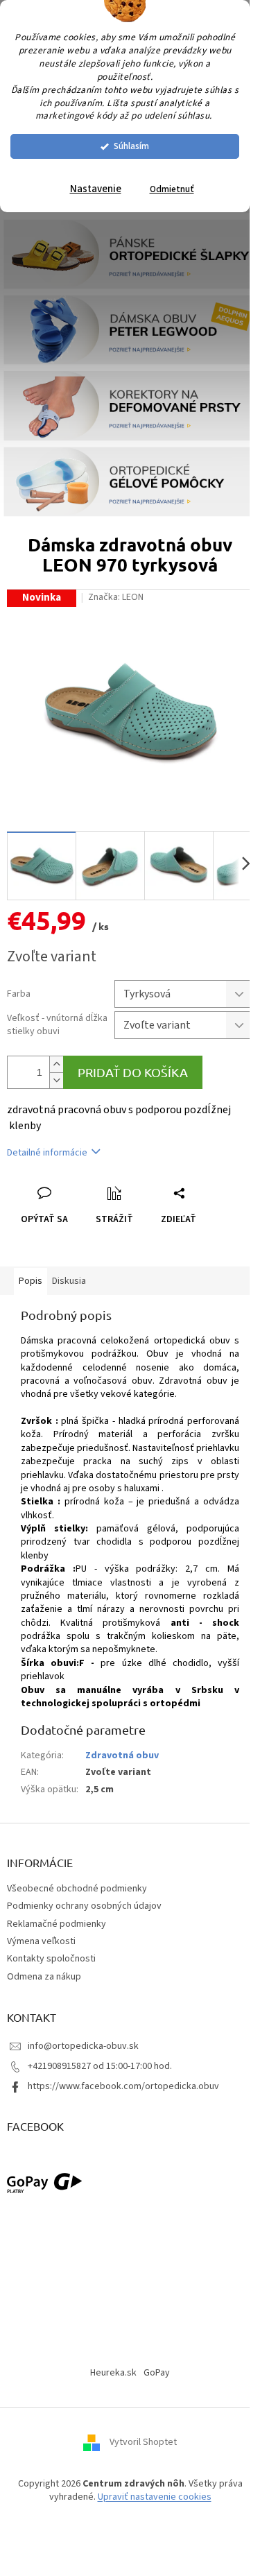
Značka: (116, 597)
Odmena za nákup (44, 1977)
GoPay (157, 2373)
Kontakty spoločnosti (51, 1959)
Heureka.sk (113, 2373)
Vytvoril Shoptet (143, 2442)
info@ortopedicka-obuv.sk (83, 2046)
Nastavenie (96, 189)
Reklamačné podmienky (57, 1924)
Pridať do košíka (133, 1072)
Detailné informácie (47, 1153)
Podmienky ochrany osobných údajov (84, 1906)
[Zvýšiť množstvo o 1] (56, 1064)
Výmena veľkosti (41, 1941)
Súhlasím (131, 146)
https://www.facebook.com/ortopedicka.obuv (123, 2086)
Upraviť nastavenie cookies (155, 2497)
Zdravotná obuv (122, 1755)
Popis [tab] (31, 1281)
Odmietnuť (172, 189)
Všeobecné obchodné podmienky (77, 1889)
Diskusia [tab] (69, 1281)
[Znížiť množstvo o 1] (56, 1080)
